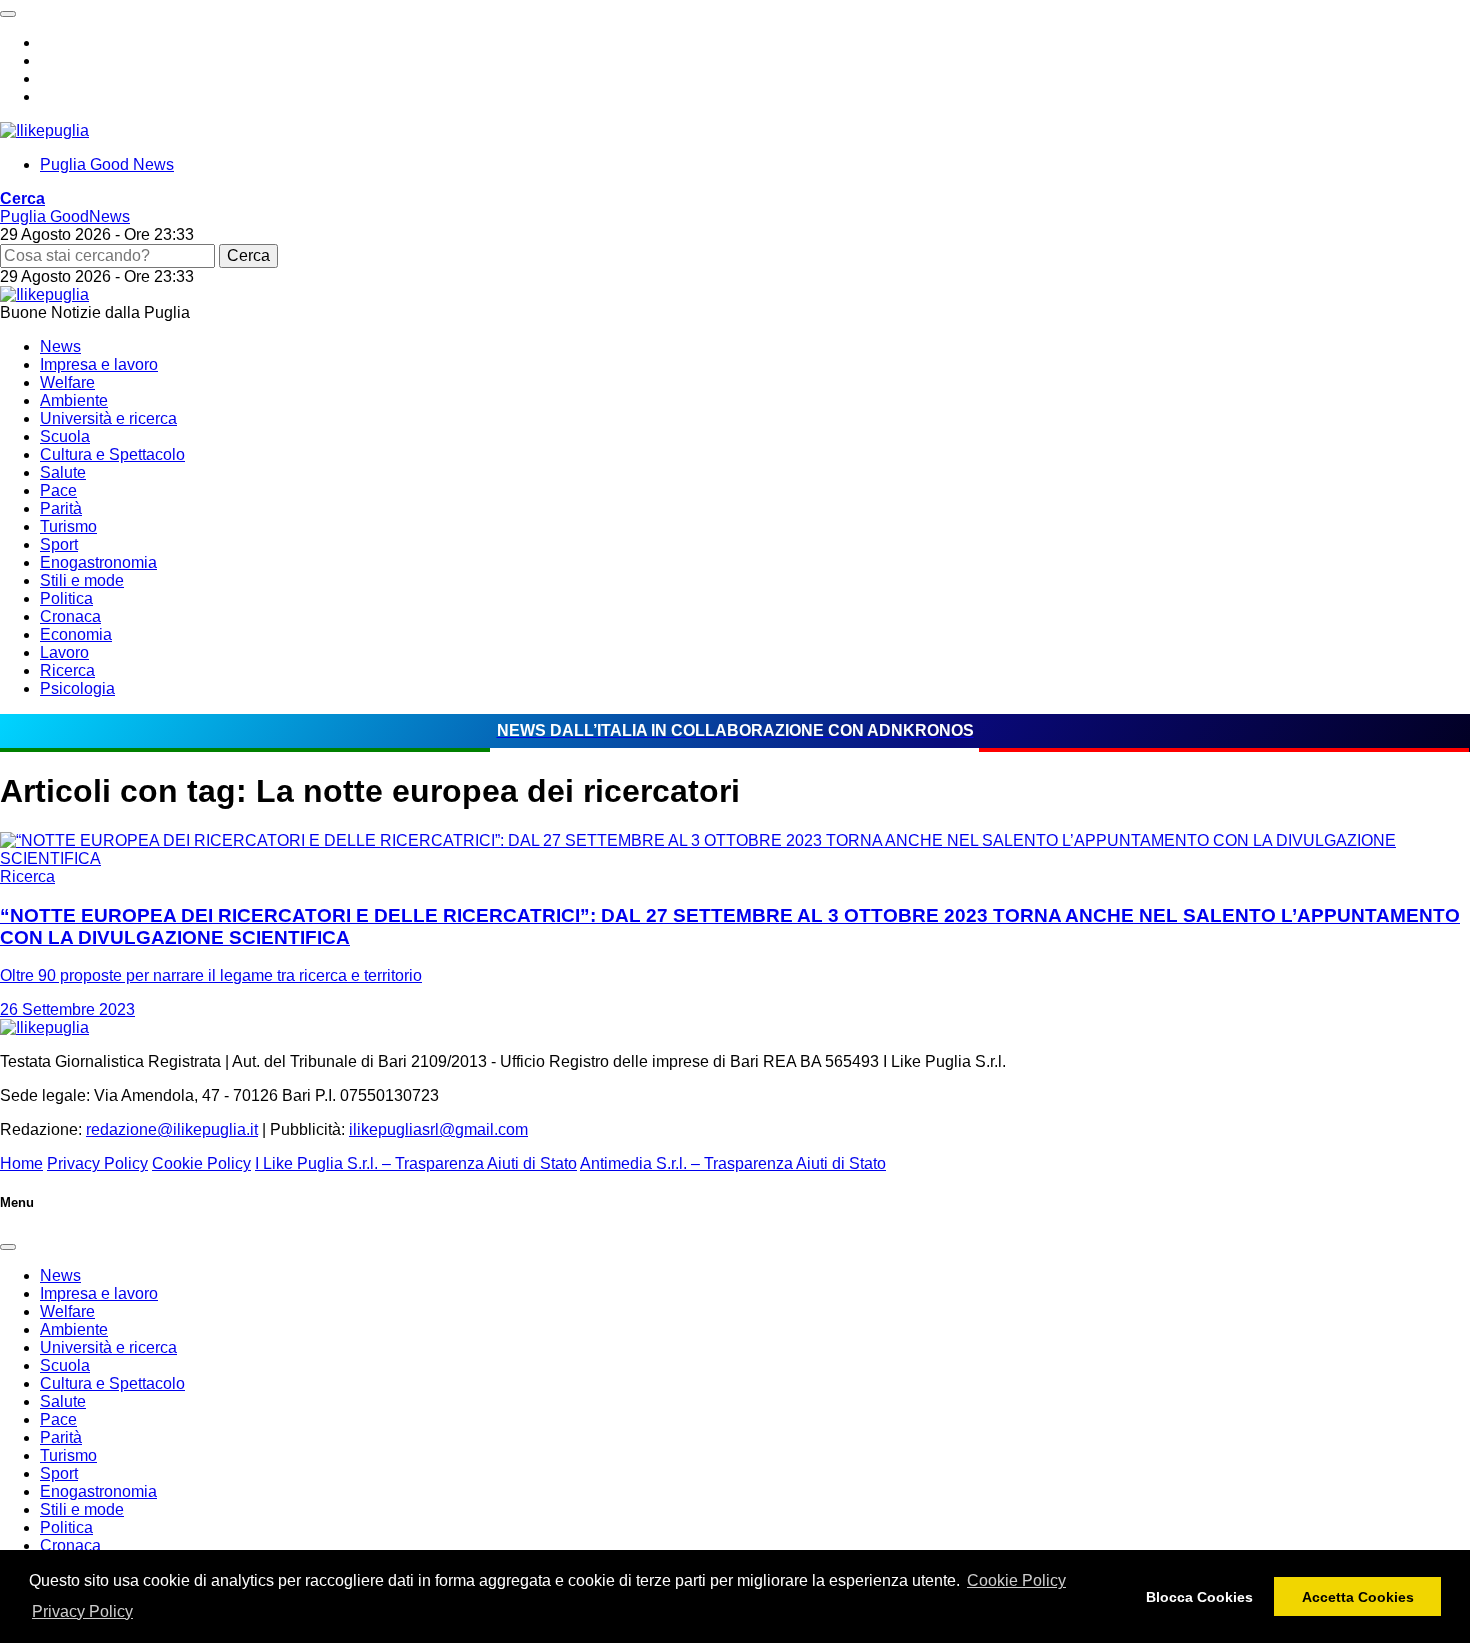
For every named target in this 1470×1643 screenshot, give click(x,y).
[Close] (8, 1247)
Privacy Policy (82, 1611)
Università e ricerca (108, 418)
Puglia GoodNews (65, 216)
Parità (61, 508)
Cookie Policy (1016, 1580)
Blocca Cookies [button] (1199, 1597)
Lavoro (64, 652)
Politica (66, 598)
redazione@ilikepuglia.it (172, 1129)
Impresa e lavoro (99, 364)
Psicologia (77, 688)
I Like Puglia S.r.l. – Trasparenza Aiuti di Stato (416, 1163)
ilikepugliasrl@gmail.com (438, 1129)
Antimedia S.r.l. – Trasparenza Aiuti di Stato (733, 1163)
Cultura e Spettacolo (112, 454)
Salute (63, 472)
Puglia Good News (107, 164)
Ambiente (74, 400)
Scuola (65, 436)
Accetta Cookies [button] (1358, 1597)
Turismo (68, 526)
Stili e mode (82, 580)
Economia (76, 634)
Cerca (248, 255)
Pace (58, 490)
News (60, 346)
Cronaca (70, 616)
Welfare (67, 382)
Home (21, 1163)
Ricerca (67, 670)
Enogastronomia (98, 562)
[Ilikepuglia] (44, 130)
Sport (59, 544)
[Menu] (8, 14)
